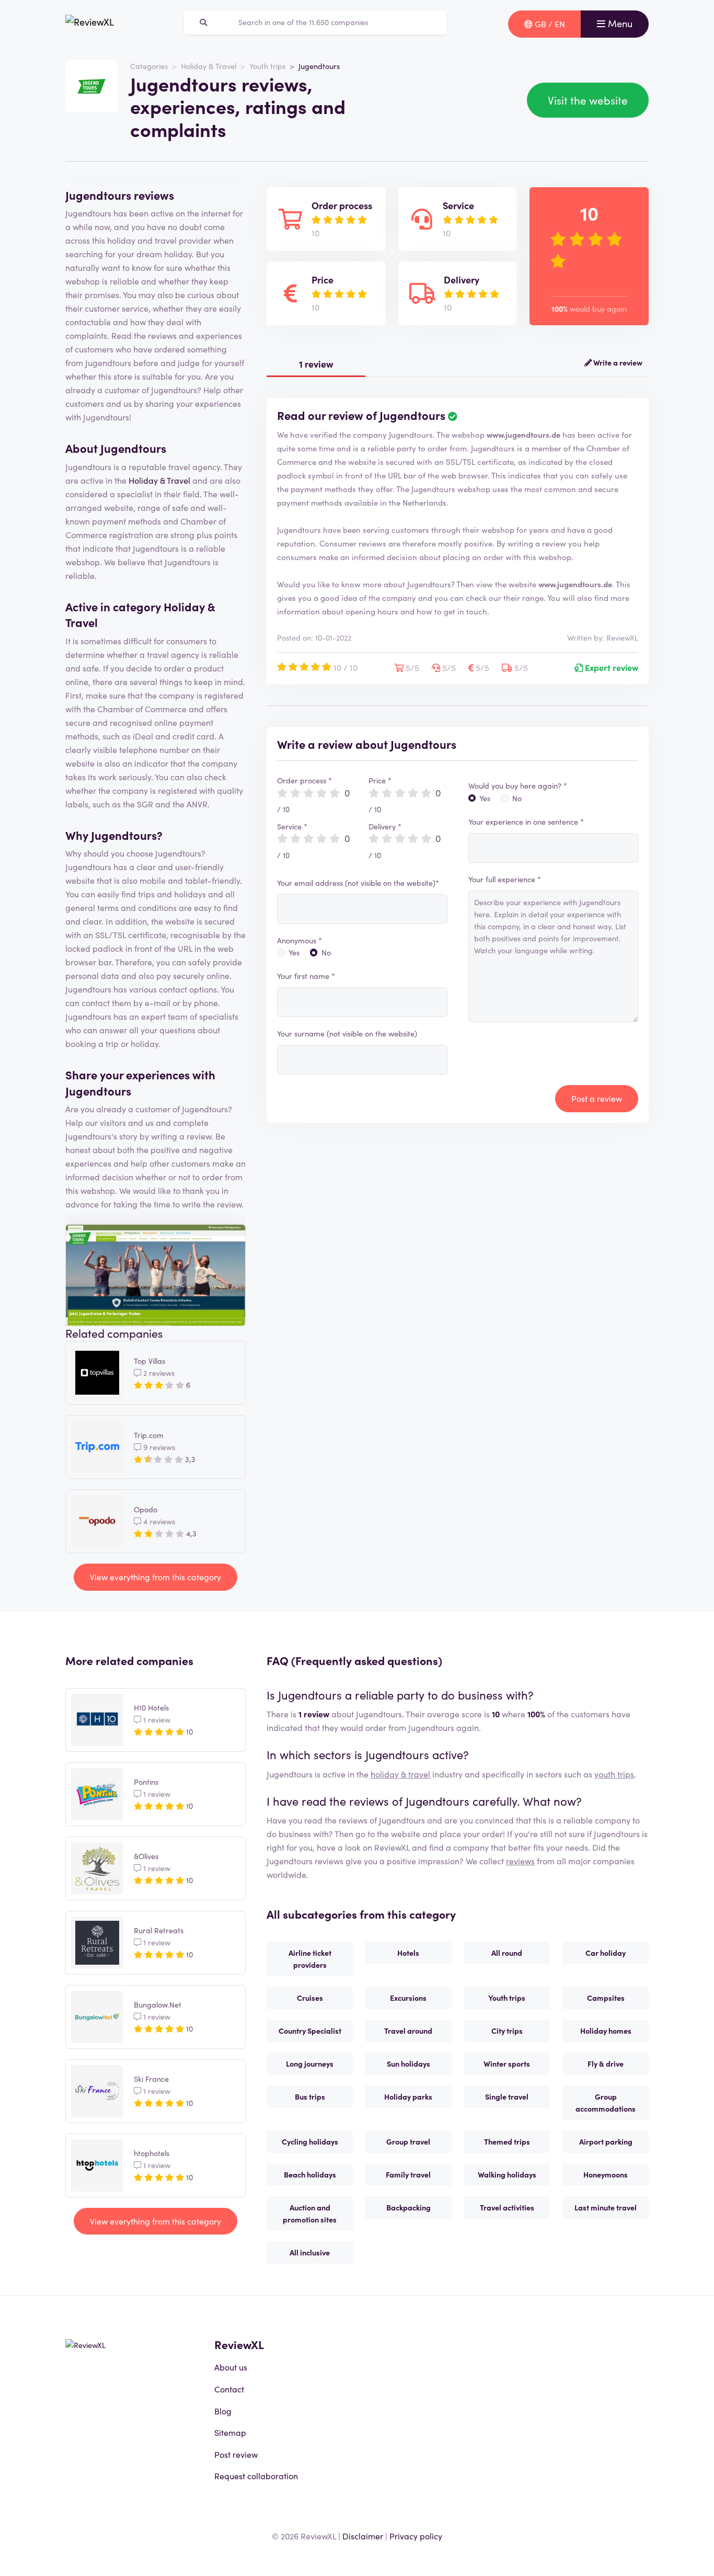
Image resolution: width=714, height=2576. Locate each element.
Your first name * (306, 976)
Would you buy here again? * (518, 785)
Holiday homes (606, 2031)
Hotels (408, 1953)
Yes (294, 952)
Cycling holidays (310, 2141)
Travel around (408, 2031)
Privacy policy (416, 2536)
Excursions (408, 1998)
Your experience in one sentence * (526, 822)
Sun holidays (408, 2064)
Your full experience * (505, 879)
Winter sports (507, 2064)
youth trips (614, 1774)
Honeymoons (606, 2174)
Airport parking (606, 2141)
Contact (229, 2389)
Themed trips (507, 2141)
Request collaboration (256, 2476)
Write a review (617, 362)
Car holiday (606, 1953)
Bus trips (310, 2096)
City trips (507, 2031)
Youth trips (267, 66)
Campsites (606, 1998)
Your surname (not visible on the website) (347, 1033)
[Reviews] (90, 24)
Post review (236, 2454)
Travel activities (507, 2207)
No (326, 952)
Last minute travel (606, 2207)
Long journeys (310, 2064)
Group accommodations (606, 2102)
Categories (149, 66)
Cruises (310, 1998)
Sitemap (230, 2432)
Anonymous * (300, 940)
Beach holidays (310, 2174)
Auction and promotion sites (310, 2213)
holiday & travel (400, 1774)
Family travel (408, 2174)
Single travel (507, 2096)
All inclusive (310, 2252)
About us (231, 2367)
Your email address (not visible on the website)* (358, 883)
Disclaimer (363, 2536)
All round (507, 1953)
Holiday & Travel (209, 66)
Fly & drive (606, 2064)
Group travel (408, 2141)
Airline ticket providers (310, 1959)
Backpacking (408, 2207)
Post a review (597, 1098)
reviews (520, 1861)
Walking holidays (507, 2174)
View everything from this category (156, 1577)
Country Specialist (310, 2031)
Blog (223, 2411)
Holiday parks (408, 2096)
